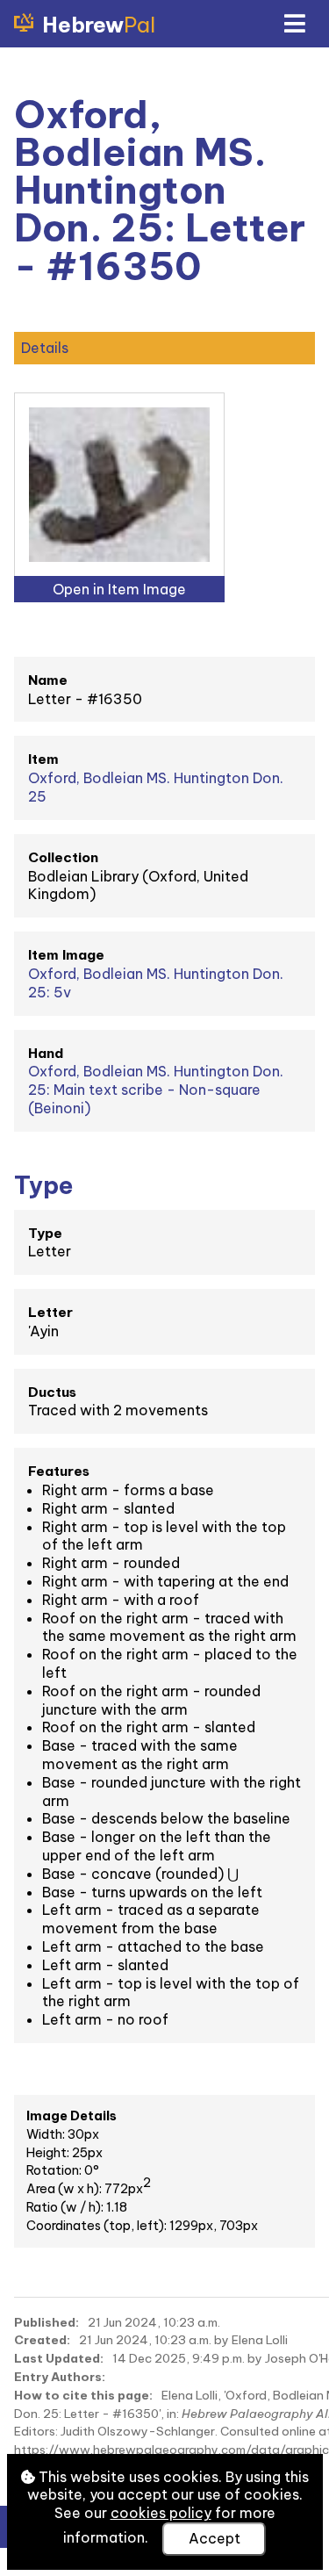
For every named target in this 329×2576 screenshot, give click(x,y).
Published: (46, 2322)
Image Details (72, 2116)
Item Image (66, 955)
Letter (50, 1312)
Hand (46, 1053)
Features (59, 1471)
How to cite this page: (83, 2395)
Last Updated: (59, 2358)
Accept (215, 2538)
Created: (42, 2340)
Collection (63, 857)
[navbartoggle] (294, 24)
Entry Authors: (60, 2377)
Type (45, 1233)
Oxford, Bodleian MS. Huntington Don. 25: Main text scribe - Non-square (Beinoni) (156, 1090)
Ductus (52, 1392)
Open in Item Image (119, 589)
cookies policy (161, 2513)
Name (48, 680)
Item (43, 759)
